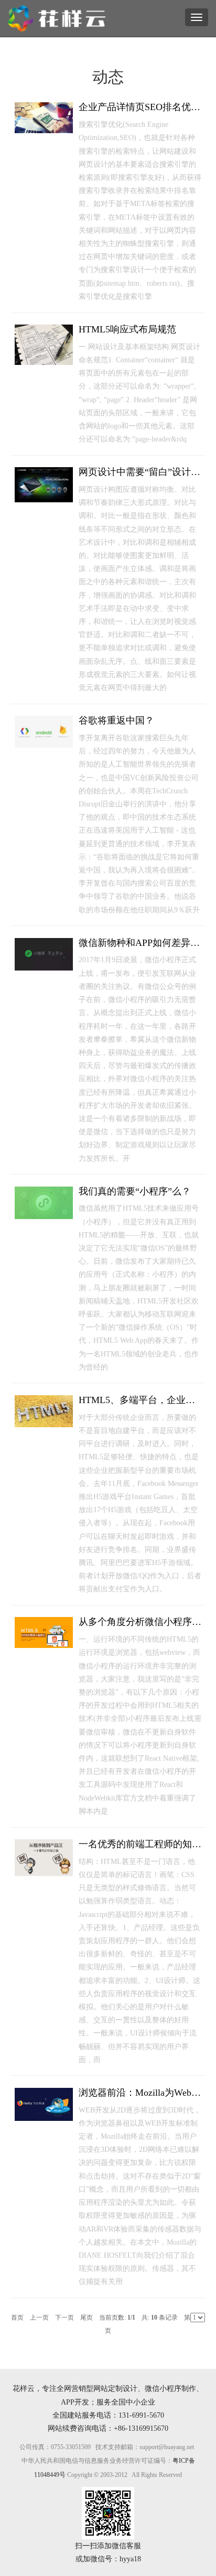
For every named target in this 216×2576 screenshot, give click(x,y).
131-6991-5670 (141, 2415)
